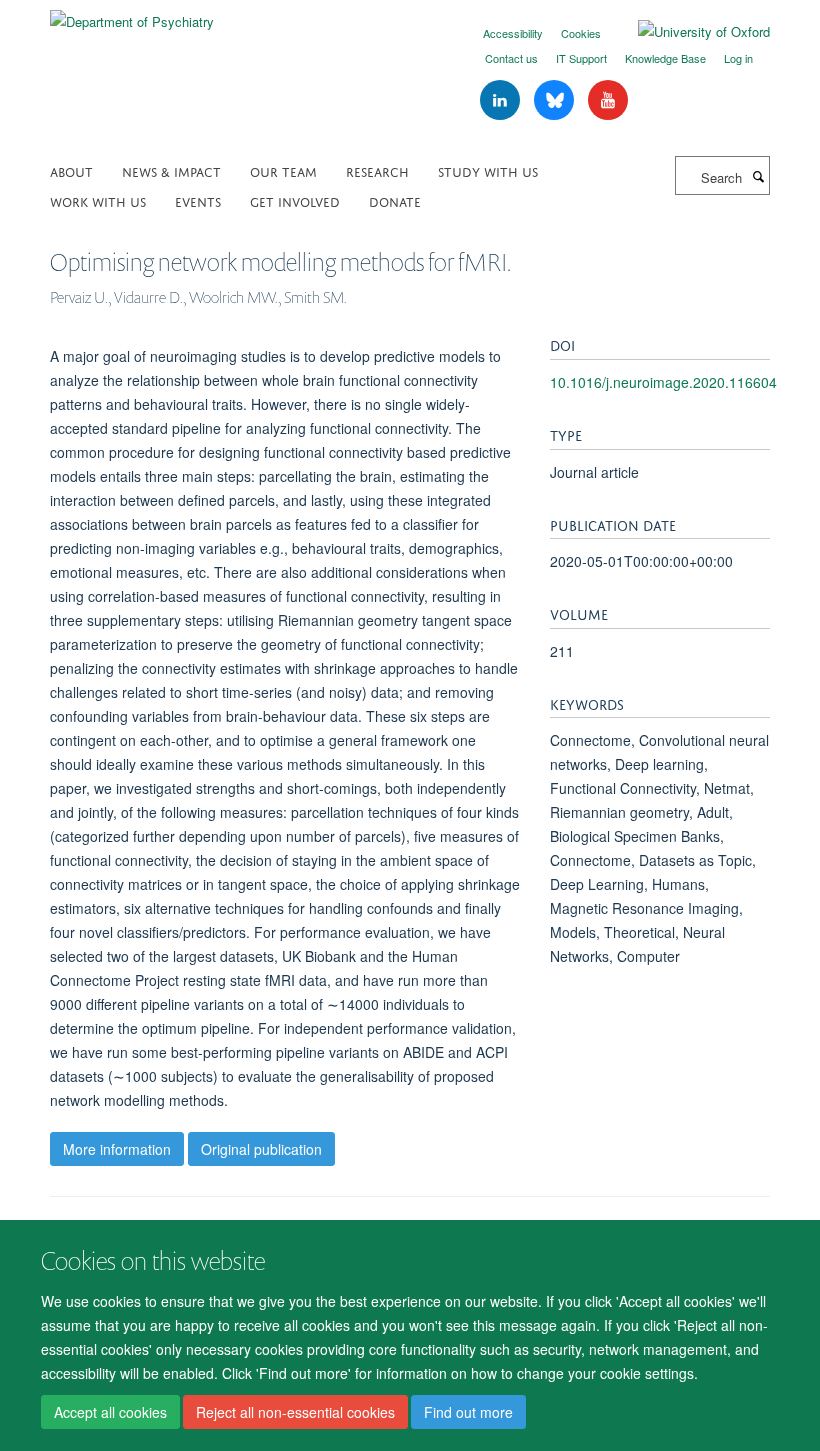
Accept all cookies (110, 1412)
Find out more (468, 1412)
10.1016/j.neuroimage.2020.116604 (663, 382)
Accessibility (513, 33)
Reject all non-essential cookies (295, 1412)
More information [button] (117, 1149)
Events (198, 200)
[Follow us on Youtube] (608, 100)
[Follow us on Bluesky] (556, 100)
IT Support (581, 58)
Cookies (581, 33)
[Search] (758, 176)
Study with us (488, 170)
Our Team (283, 170)
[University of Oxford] (689, 32)
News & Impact (171, 170)
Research (377, 170)
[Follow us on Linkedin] (502, 100)
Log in (738, 58)
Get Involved (295, 200)
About (71, 170)
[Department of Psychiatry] (132, 14)
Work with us (98, 200)
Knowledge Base (665, 58)
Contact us (511, 58)
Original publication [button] (261, 1149)
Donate (395, 200)
